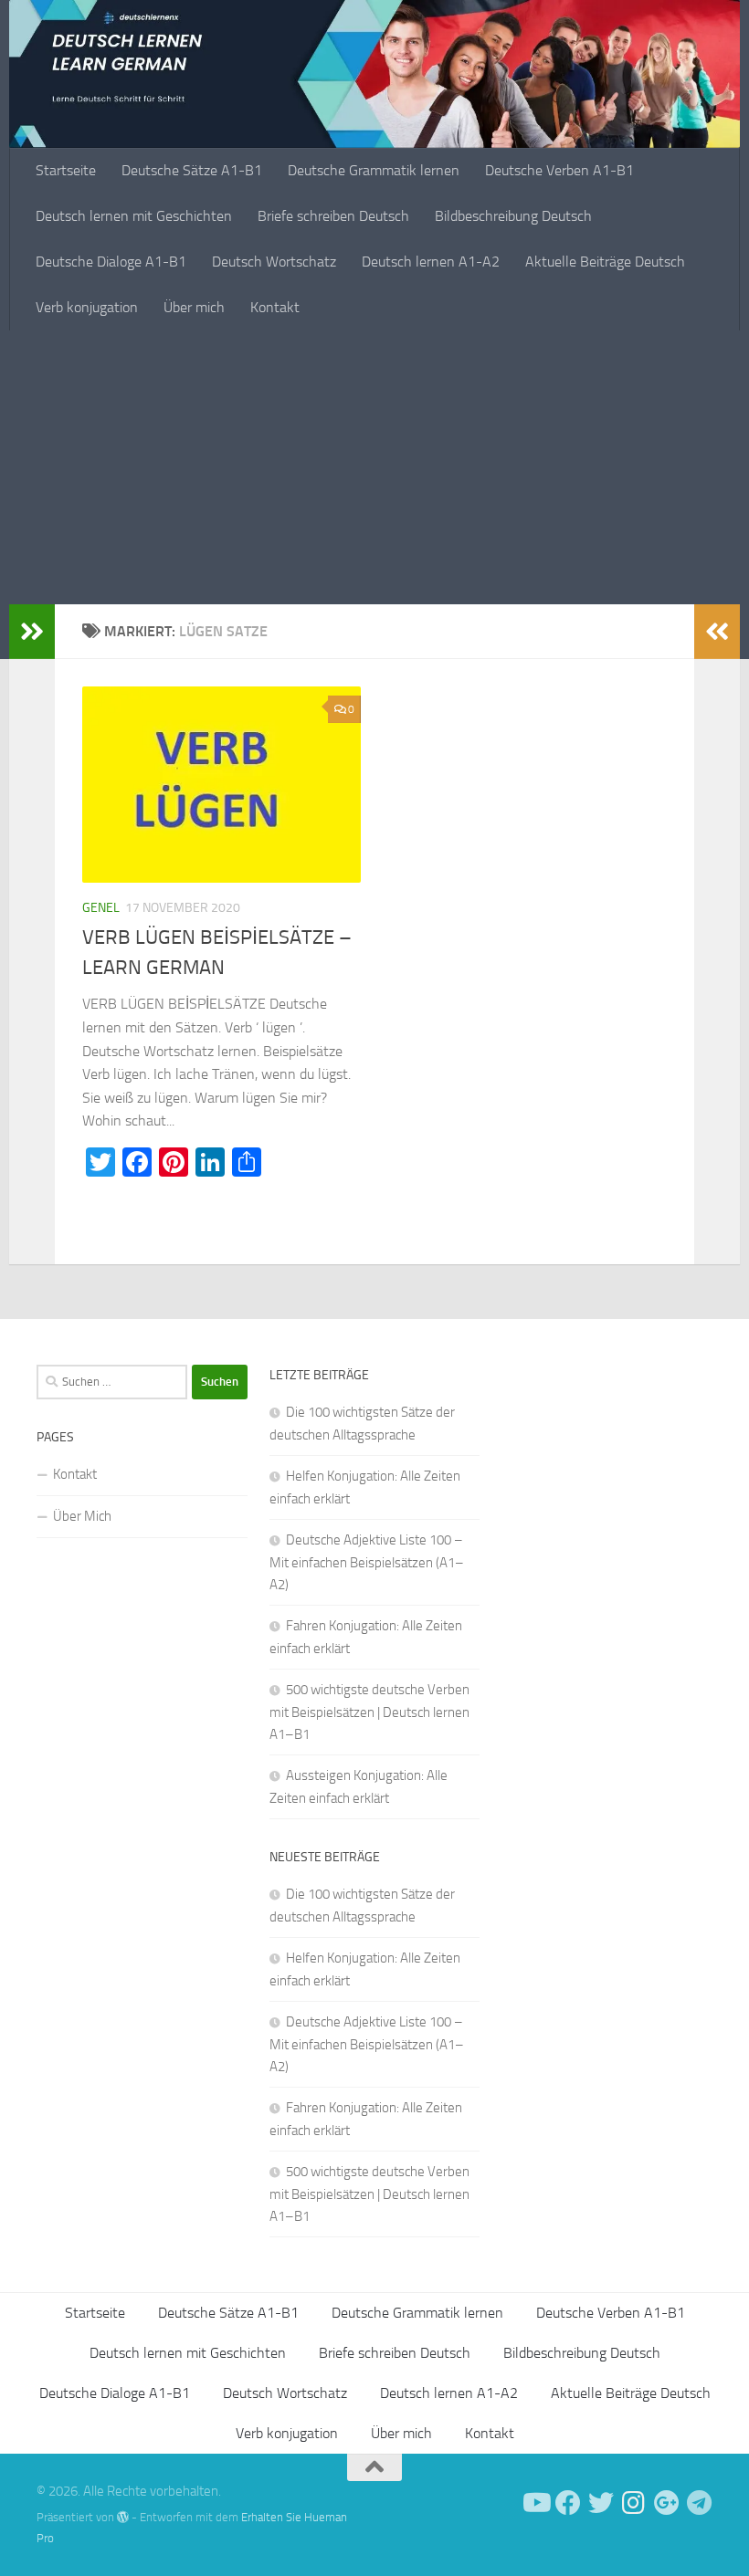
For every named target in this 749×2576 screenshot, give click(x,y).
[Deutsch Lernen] (535, 2503)
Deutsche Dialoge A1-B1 (111, 262)
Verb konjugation (87, 307)
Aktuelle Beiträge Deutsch (605, 262)
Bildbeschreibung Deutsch (513, 216)
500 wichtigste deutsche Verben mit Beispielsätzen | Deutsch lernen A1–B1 (369, 1712)
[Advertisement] (374, 467)
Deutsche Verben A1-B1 (559, 170)
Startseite (66, 170)
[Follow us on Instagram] (634, 2503)
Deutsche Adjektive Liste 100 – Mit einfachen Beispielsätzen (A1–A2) (367, 1562)
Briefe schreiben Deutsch (333, 216)
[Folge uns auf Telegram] (700, 2503)
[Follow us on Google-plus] (667, 2503)
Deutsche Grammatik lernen (374, 170)
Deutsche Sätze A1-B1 (192, 170)
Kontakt (275, 307)
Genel (101, 908)
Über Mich (82, 1516)
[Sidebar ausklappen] (32, 632)
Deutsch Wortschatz (274, 262)
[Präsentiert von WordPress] (123, 2517)
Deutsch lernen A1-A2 (431, 262)
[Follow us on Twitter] (601, 2503)
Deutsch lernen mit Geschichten (134, 216)
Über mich (194, 307)
